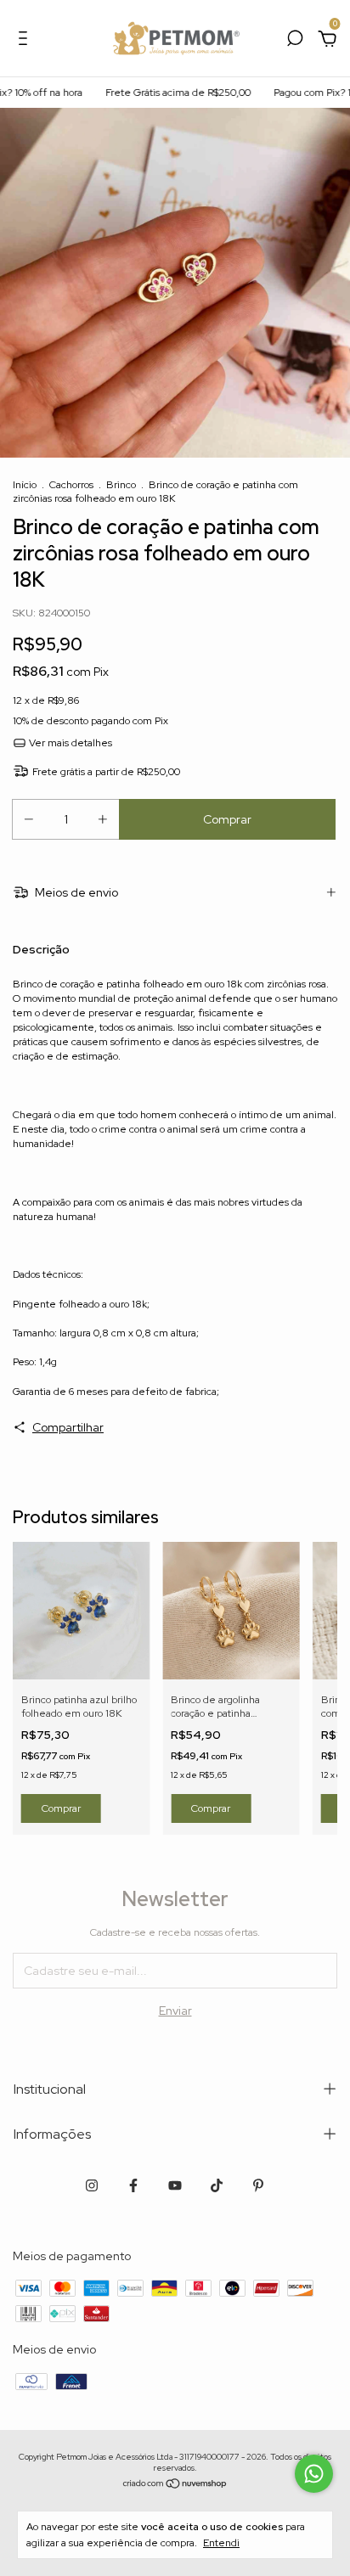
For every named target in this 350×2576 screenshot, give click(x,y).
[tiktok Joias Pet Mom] (217, 2185)
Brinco (121, 485)
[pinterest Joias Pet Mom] (258, 2185)
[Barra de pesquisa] (295, 41)
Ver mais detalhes (69, 743)
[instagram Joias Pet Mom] (92, 2185)
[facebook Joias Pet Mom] (133, 2185)
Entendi (221, 2543)
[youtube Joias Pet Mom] (175, 2185)
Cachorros (71, 485)
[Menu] (26, 41)
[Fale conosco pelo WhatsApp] (314, 2474)
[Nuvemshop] (175, 2485)
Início (25, 485)
